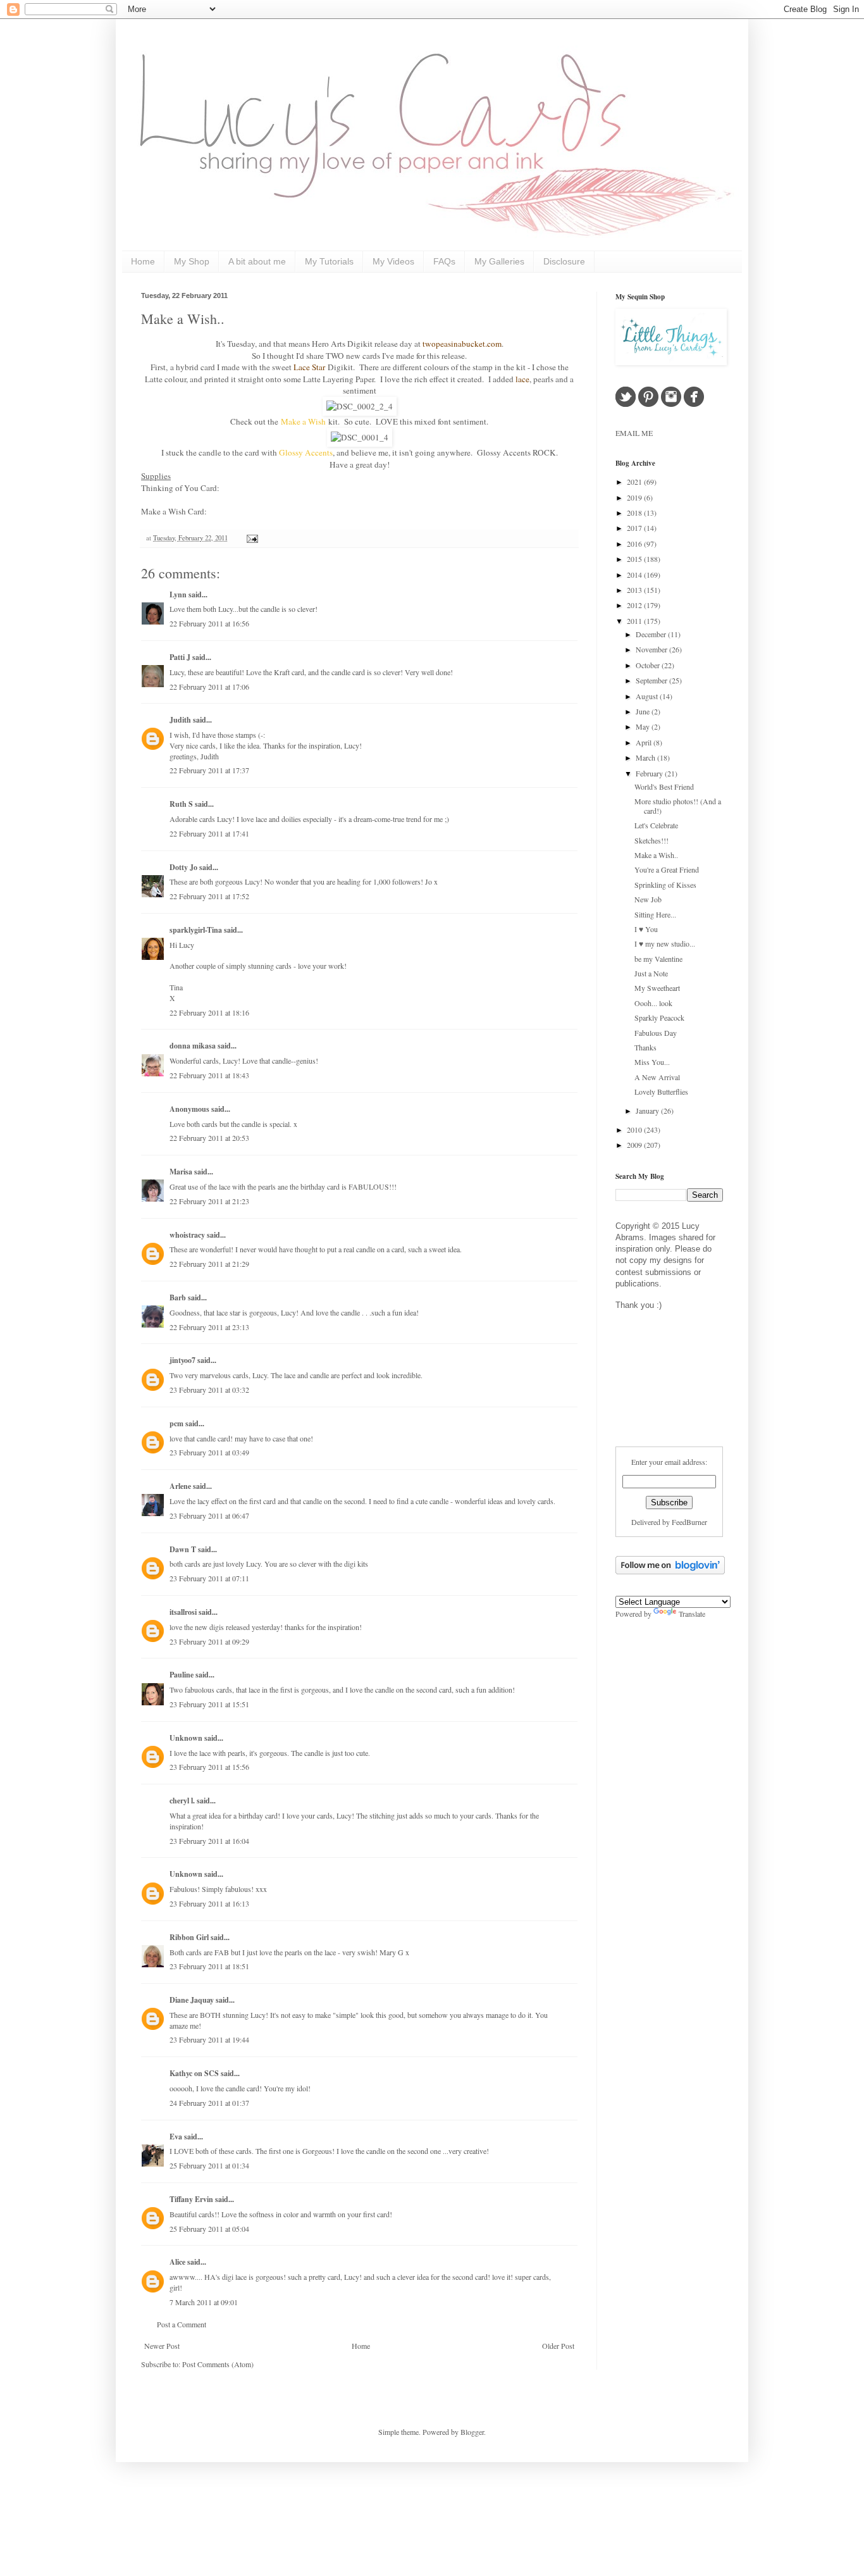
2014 (635, 575)
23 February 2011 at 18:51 (209, 1966)
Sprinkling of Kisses (665, 885)
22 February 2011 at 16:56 (209, 623)
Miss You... (652, 1062)
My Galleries (499, 261)
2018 (635, 513)
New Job (648, 899)
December (652, 634)
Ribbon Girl (189, 1937)
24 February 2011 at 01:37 (209, 2103)
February (650, 773)
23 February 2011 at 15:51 (209, 1704)
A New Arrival (657, 1077)
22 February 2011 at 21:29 (209, 1264)
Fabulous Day (656, 1033)
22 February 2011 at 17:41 (209, 833)
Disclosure (564, 261)
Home (143, 261)
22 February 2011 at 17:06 (209, 687)
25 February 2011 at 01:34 (209, 2165)
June (644, 711)
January (648, 1111)
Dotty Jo (183, 867)
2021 (635, 482)
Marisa (181, 1172)
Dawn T (183, 1549)
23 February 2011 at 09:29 (209, 1641)
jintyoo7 (182, 1360)
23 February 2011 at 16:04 (209, 1841)
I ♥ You (646, 929)
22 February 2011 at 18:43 (209, 1075)
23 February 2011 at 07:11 (209, 1578)
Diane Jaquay (192, 2000)
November (652, 649)
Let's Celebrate (656, 825)
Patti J (180, 657)
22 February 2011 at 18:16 (209, 1012)
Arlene (180, 1486)
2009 (635, 1145)
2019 (635, 497)
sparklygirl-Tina (196, 930)
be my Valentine (658, 959)
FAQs (444, 261)
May (644, 726)
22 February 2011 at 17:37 (209, 770)
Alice (178, 2262)
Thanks (645, 1047)
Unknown (186, 1738)
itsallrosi (183, 1612)
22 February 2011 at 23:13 (209, 1327)
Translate (692, 1614)
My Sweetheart (657, 988)
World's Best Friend (664, 787)
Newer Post (162, 2346)
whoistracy (187, 1235)
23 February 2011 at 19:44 (209, 2039)
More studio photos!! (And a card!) (678, 806)
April (645, 742)
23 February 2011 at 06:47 (209, 1515)
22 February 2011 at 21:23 (209, 1201)
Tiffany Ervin (191, 2199)
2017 (635, 528)
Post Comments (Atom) (218, 2364)
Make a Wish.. (183, 319)
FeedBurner (689, 1522)
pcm (176, 1423)
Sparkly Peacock (659, 1017)
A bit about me (257, 261)
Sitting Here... (655, 914)
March (646, 757)
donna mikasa (193, 1046)
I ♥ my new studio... (665, 943)
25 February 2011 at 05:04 (209, 2229)
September (652, 680)
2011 (635, 621)
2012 (635, 605)
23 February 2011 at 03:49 (209, 1452)
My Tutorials (329, 261)
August (648, 696)
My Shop (192, 261)
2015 (635, 559)
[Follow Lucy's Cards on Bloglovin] (670, 1571)
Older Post (558, 2346)
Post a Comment (182, 2324)
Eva (176, 2137)
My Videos (393, 261)
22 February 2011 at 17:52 (209, 896)
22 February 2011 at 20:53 (209, 1138)
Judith (180, 720)
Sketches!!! (651, 840)
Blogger (472, 2432)
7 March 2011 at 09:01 (204, 2302)
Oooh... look (653, 1003)
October (649, 665)
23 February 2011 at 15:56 (209, 1767)
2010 (635, 1129)
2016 (635, 544)
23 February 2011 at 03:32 (209, 1390)
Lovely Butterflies (661, 1092)
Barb (178, 1297)
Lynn (178, 594)
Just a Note (651, 973)
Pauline (182, 1675)
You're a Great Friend (667, 869)
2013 (635, 590)
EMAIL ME (634, 433)
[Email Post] (251, 538)
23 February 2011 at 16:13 (209, 1903)
